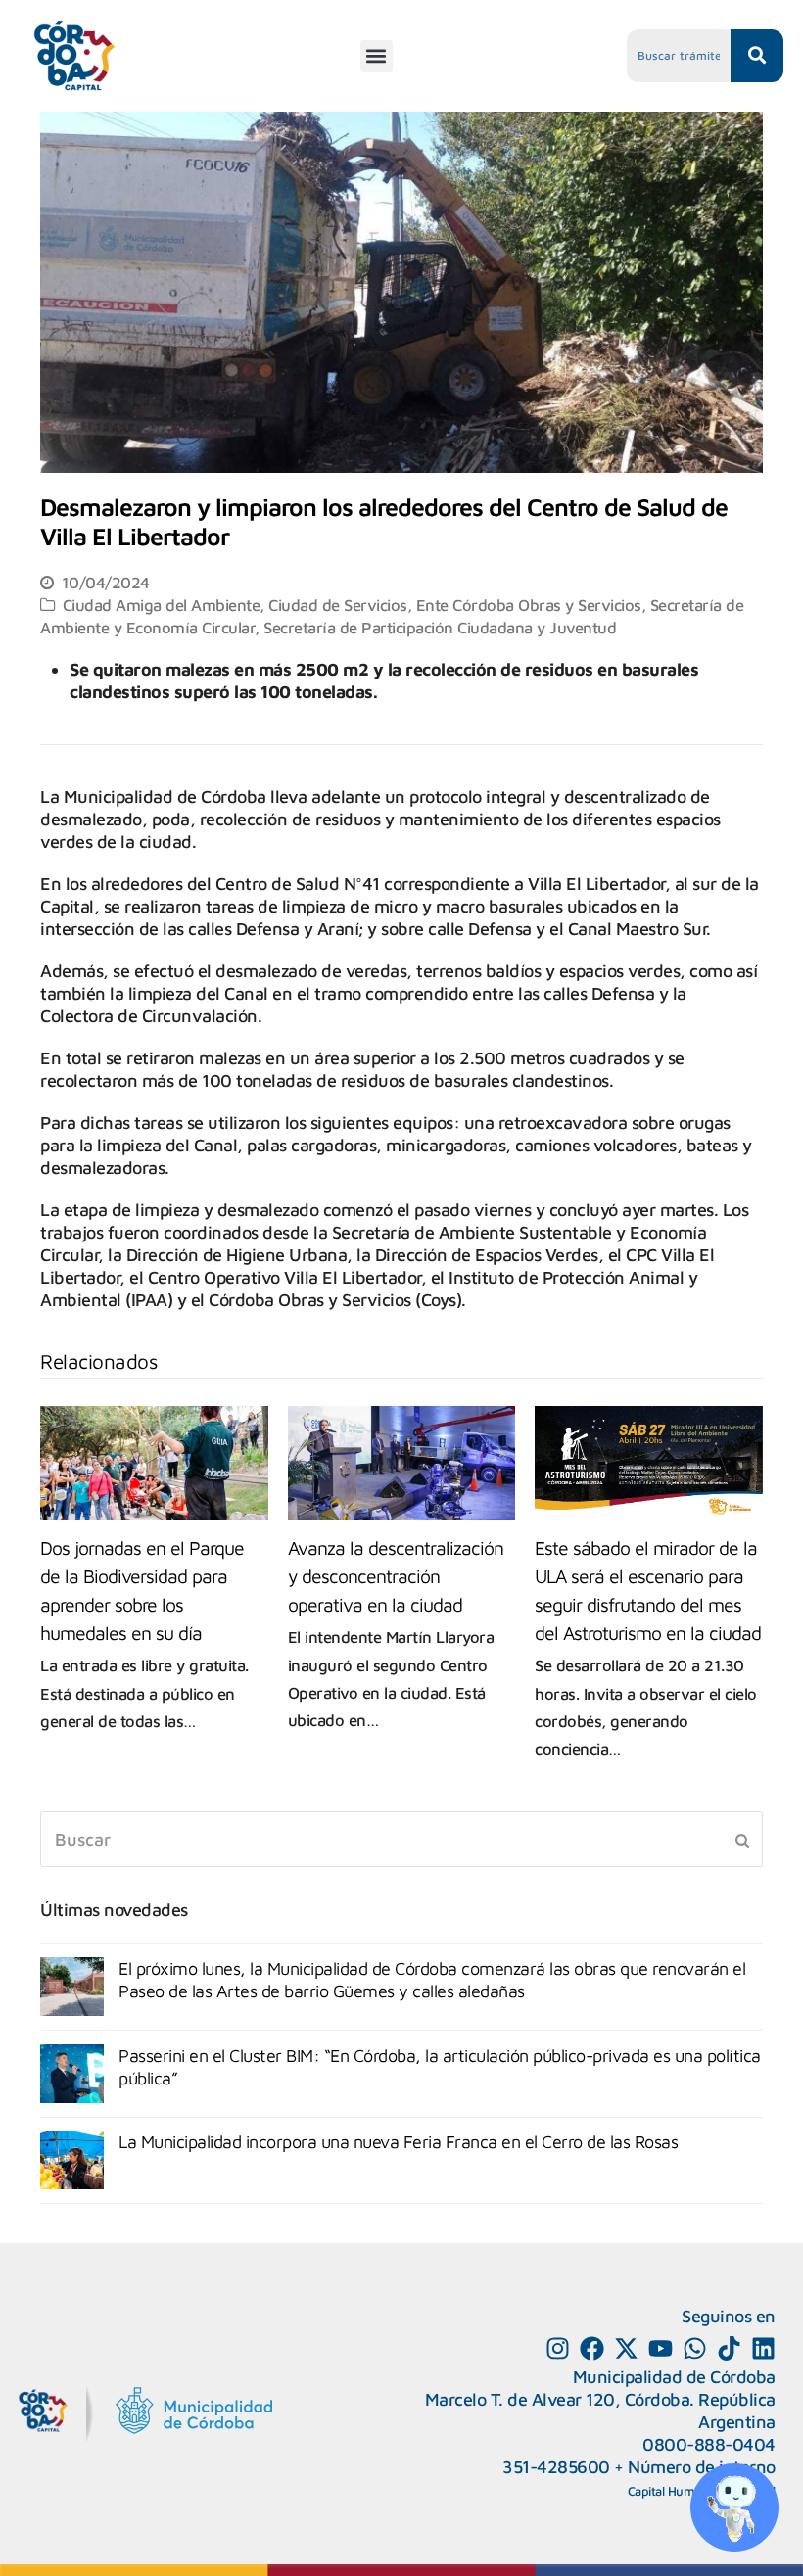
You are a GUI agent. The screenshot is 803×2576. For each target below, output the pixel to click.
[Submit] (742, 1840)
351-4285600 (556, 2467)
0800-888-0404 (709, 2444)
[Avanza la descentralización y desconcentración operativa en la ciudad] (402, 1463)
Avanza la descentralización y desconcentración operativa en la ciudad (396, 1576)
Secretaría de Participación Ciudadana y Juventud (440, 627)
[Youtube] (661, 2348)
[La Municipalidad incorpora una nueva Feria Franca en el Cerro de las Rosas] (72, 2160)
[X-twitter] (626, 2348)
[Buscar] (401, 1839)
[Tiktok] (729, 2348)
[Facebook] (592, 2348)
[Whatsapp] (695, 2348)
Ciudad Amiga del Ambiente (162, 605)
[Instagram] (558, 2348)
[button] (377, 56)
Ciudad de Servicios (338, 605)
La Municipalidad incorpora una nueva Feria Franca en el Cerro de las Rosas (398, 2142)
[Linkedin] (763, 2348)
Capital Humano (672, 2491)
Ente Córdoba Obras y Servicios (529, 605)
